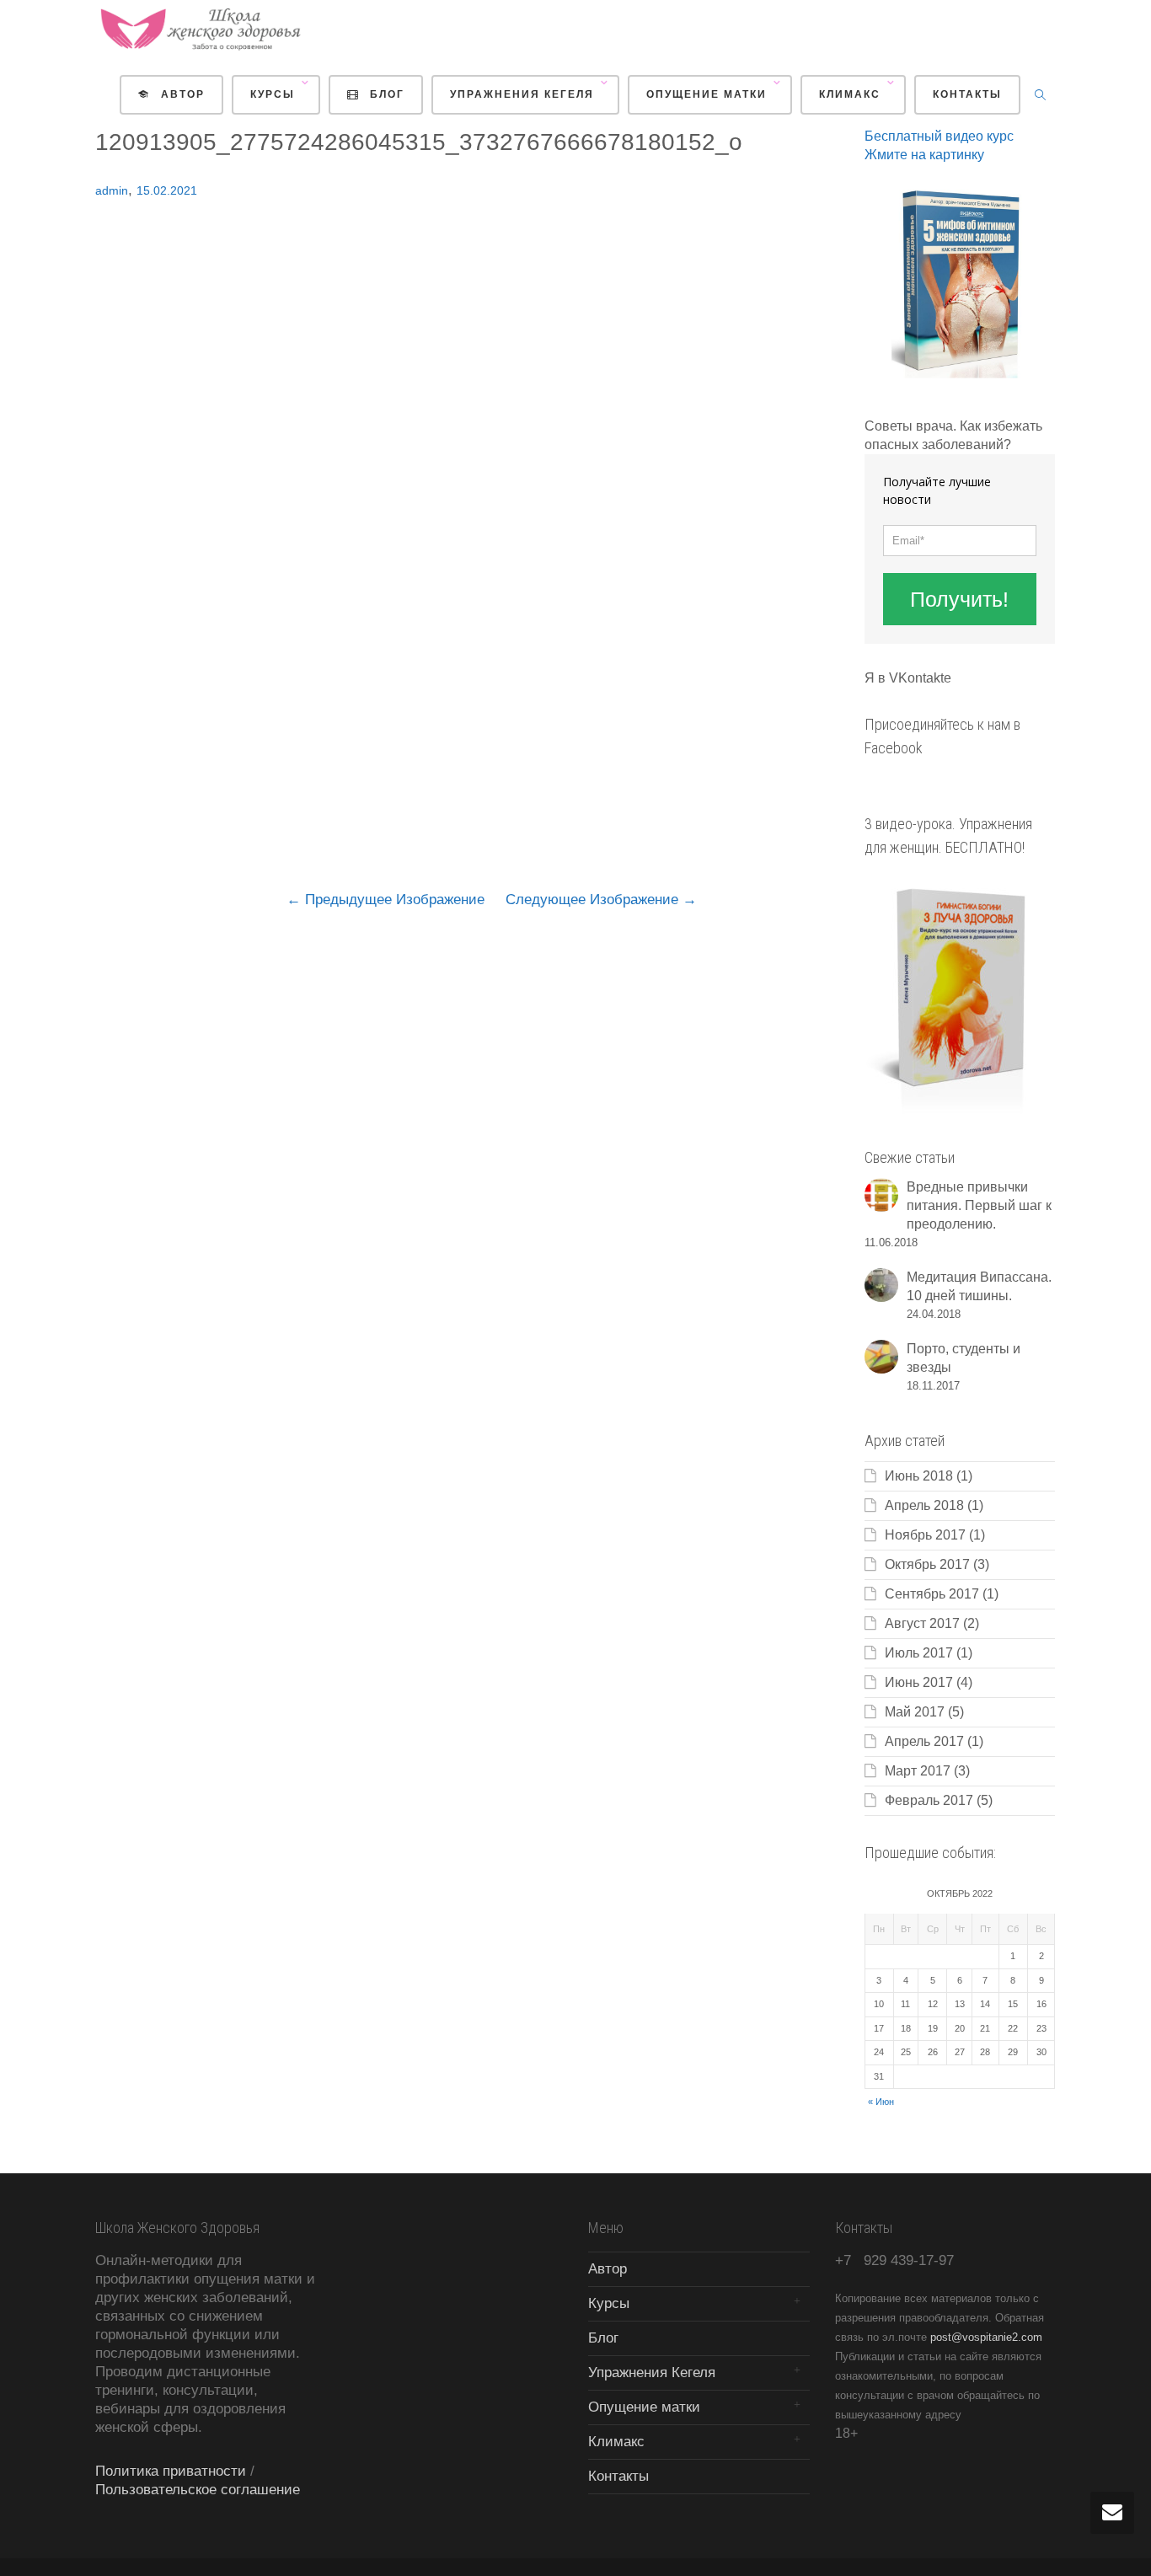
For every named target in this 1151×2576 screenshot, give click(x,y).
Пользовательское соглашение (198, 2490)
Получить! (959, 599)
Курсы (275, 94)
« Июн (881, 2102)
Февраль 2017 (929, 1800)
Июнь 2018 (919, 1476)
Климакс (852, 94)
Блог (385, 94)
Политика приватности (171, 2471)
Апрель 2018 (924, 1505)
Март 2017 (918, 1771)
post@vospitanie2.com (986, 2337)
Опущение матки (709, 94)
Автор (181, 94)
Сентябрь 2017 (932, 1594)
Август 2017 (922, 1623)
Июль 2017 (919, 1653)
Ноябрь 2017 (925, 1535)
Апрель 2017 (924, 1741)
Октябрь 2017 (927, 1564)
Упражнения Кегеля (524, 94)
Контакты (967, 94)
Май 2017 (915, 1712)
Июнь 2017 (919, 1682)
